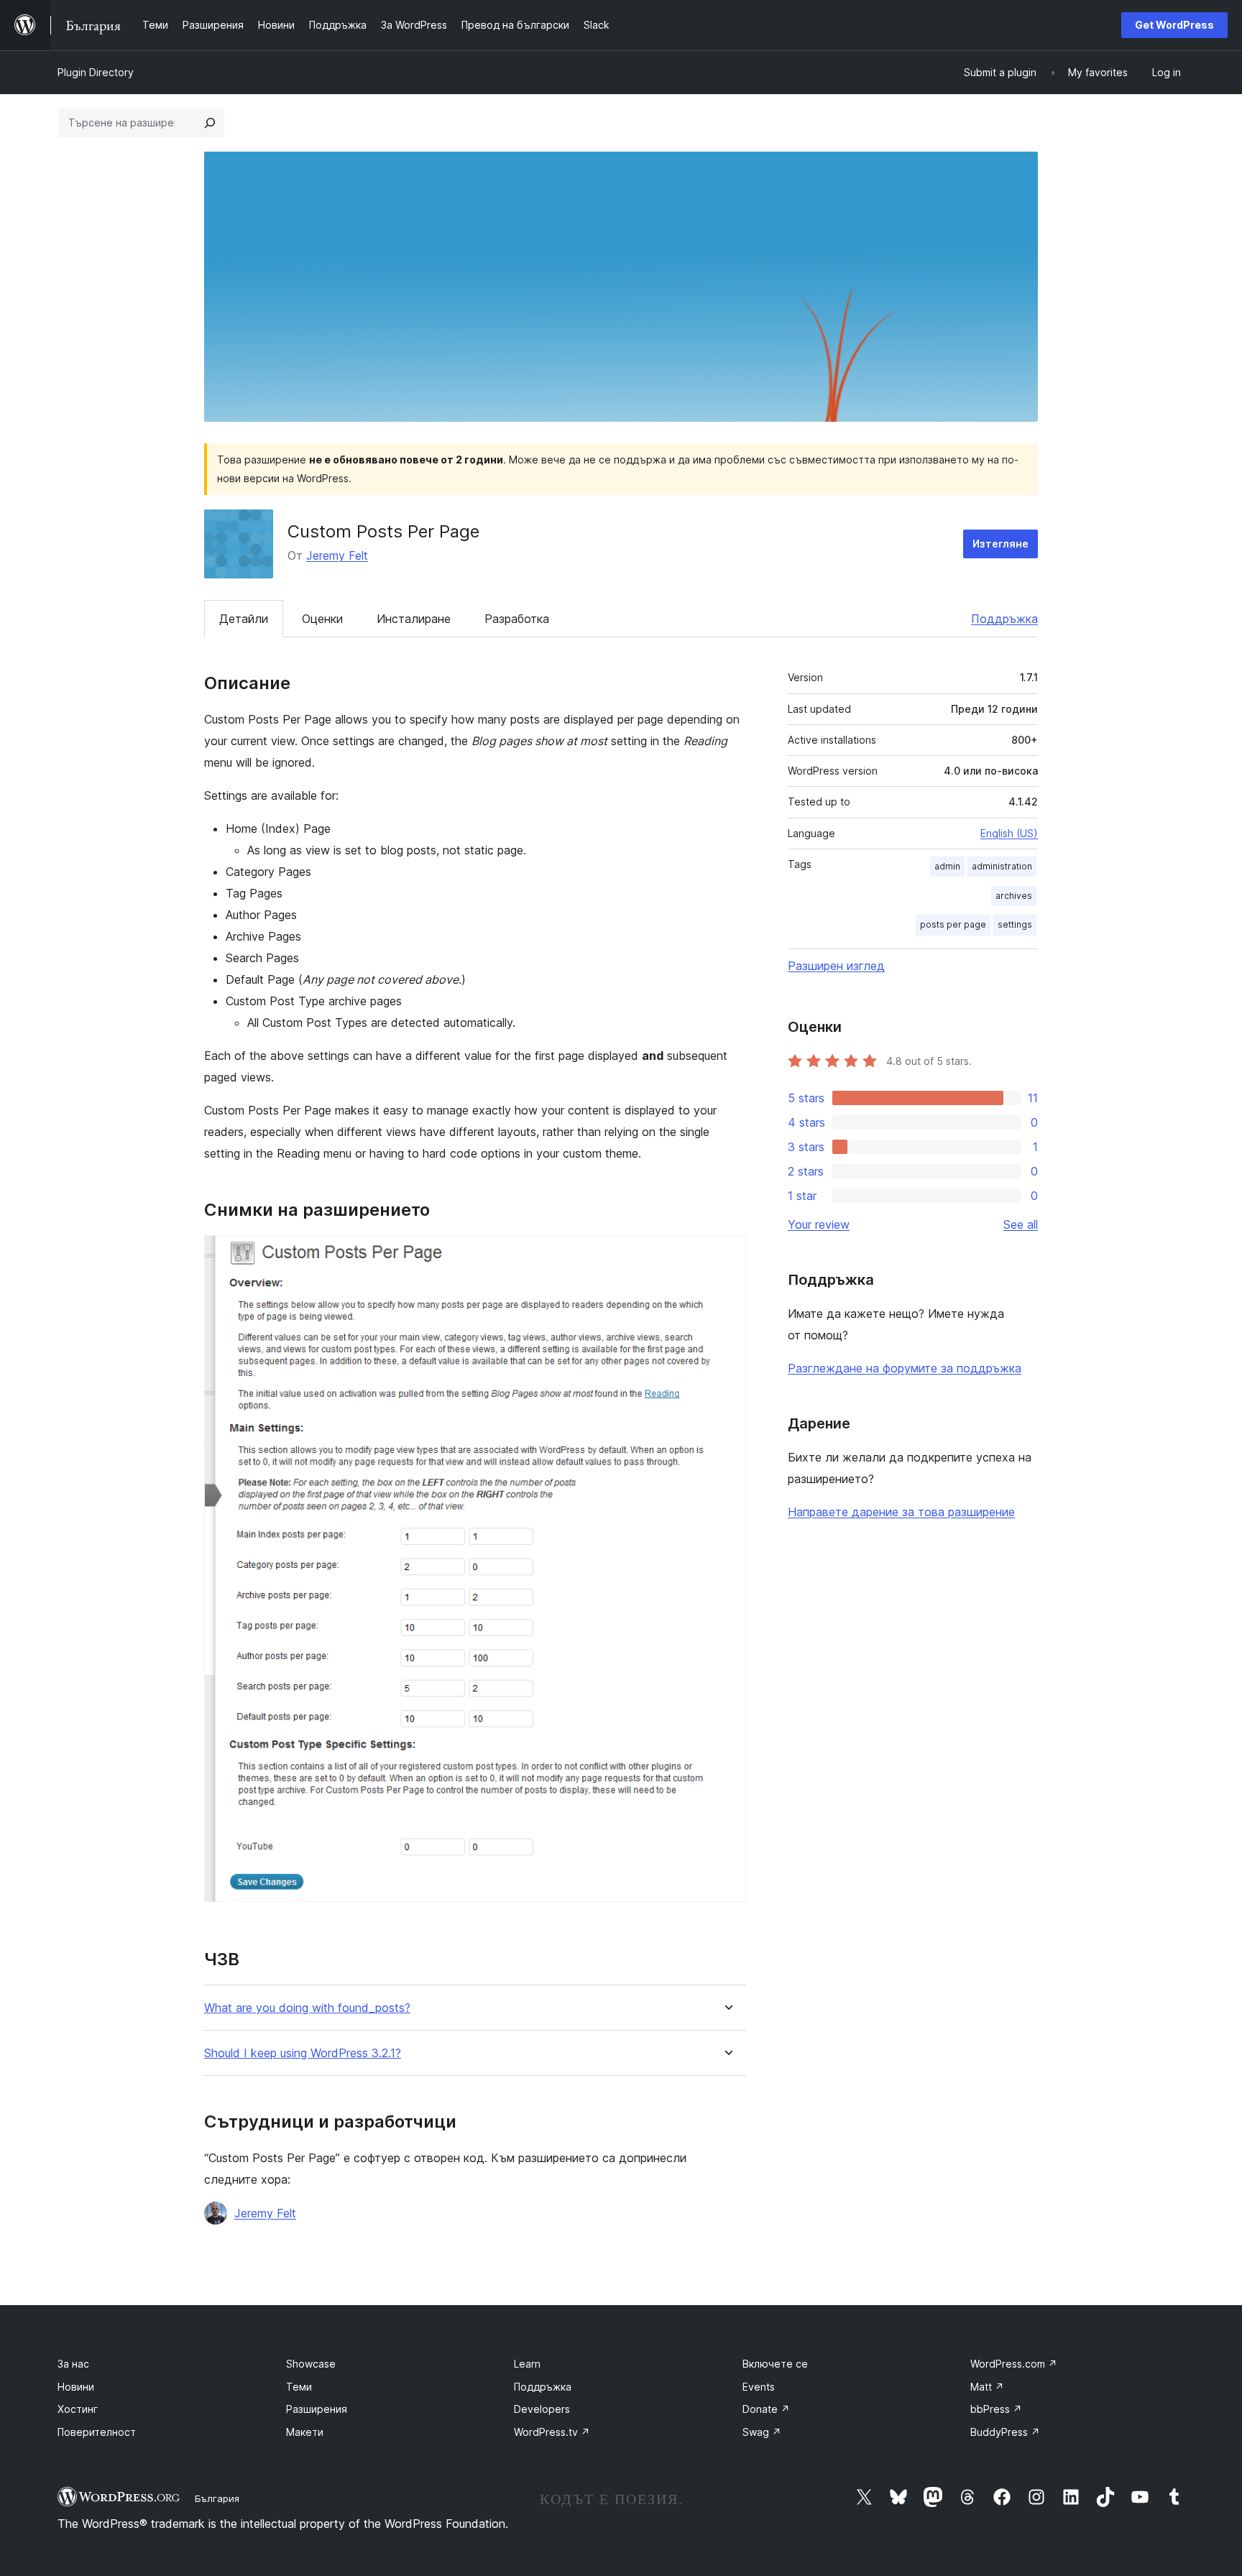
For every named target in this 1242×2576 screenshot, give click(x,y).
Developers (542, 2409)
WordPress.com (1014, 2364)
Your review (819, 1224)
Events (759, 2387)
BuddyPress (1005, 2432)
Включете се (775, 2364)
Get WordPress (1174, 25)
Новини (76, 2387)
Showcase (311, 2364)
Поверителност (97, 2432)
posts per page (953, 924)
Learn (527, 2364)
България (217, 2498)
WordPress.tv (552, 2432)
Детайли (244, 619)
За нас (73, 2364)
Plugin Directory (96, 72)
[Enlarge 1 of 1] (727, 1255)
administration (1002, 866)
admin (947, 866)
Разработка (517, 619)
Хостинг (78, 2409)
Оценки (322, 619)
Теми (299, 2387)
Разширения (317, 2409)
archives (1014, 896)
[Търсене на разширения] (210, 123)
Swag (762, 2432)
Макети (305, 2432)
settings (1015, 924)
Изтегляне (1000, 544)
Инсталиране (414, 619)
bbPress (996, 2409)
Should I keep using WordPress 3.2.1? (303, 2053)
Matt (987, 2387)
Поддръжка (1004, 619)
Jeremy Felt (337, 555)
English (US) (1009, 833)
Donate (766, 2409)
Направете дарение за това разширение (901, 1512)
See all (1021, 1224)
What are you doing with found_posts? (307, 2008)
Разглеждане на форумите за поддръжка (905, 1368)
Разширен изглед (836, 966)
